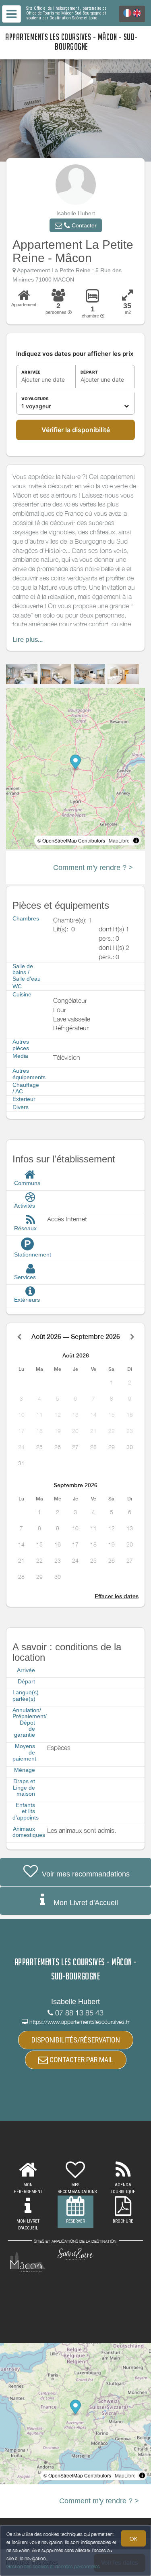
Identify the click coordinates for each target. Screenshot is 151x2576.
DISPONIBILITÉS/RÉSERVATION (76, 2040)
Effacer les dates (117, 1596)
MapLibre (119, 840)
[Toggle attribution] (136, 840)
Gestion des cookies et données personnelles (53, 2567)
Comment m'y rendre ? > (93, 868)
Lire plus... (28, 640)
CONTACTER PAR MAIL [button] (81, 2060)
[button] (76, 225)
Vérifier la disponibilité (76, 430)
